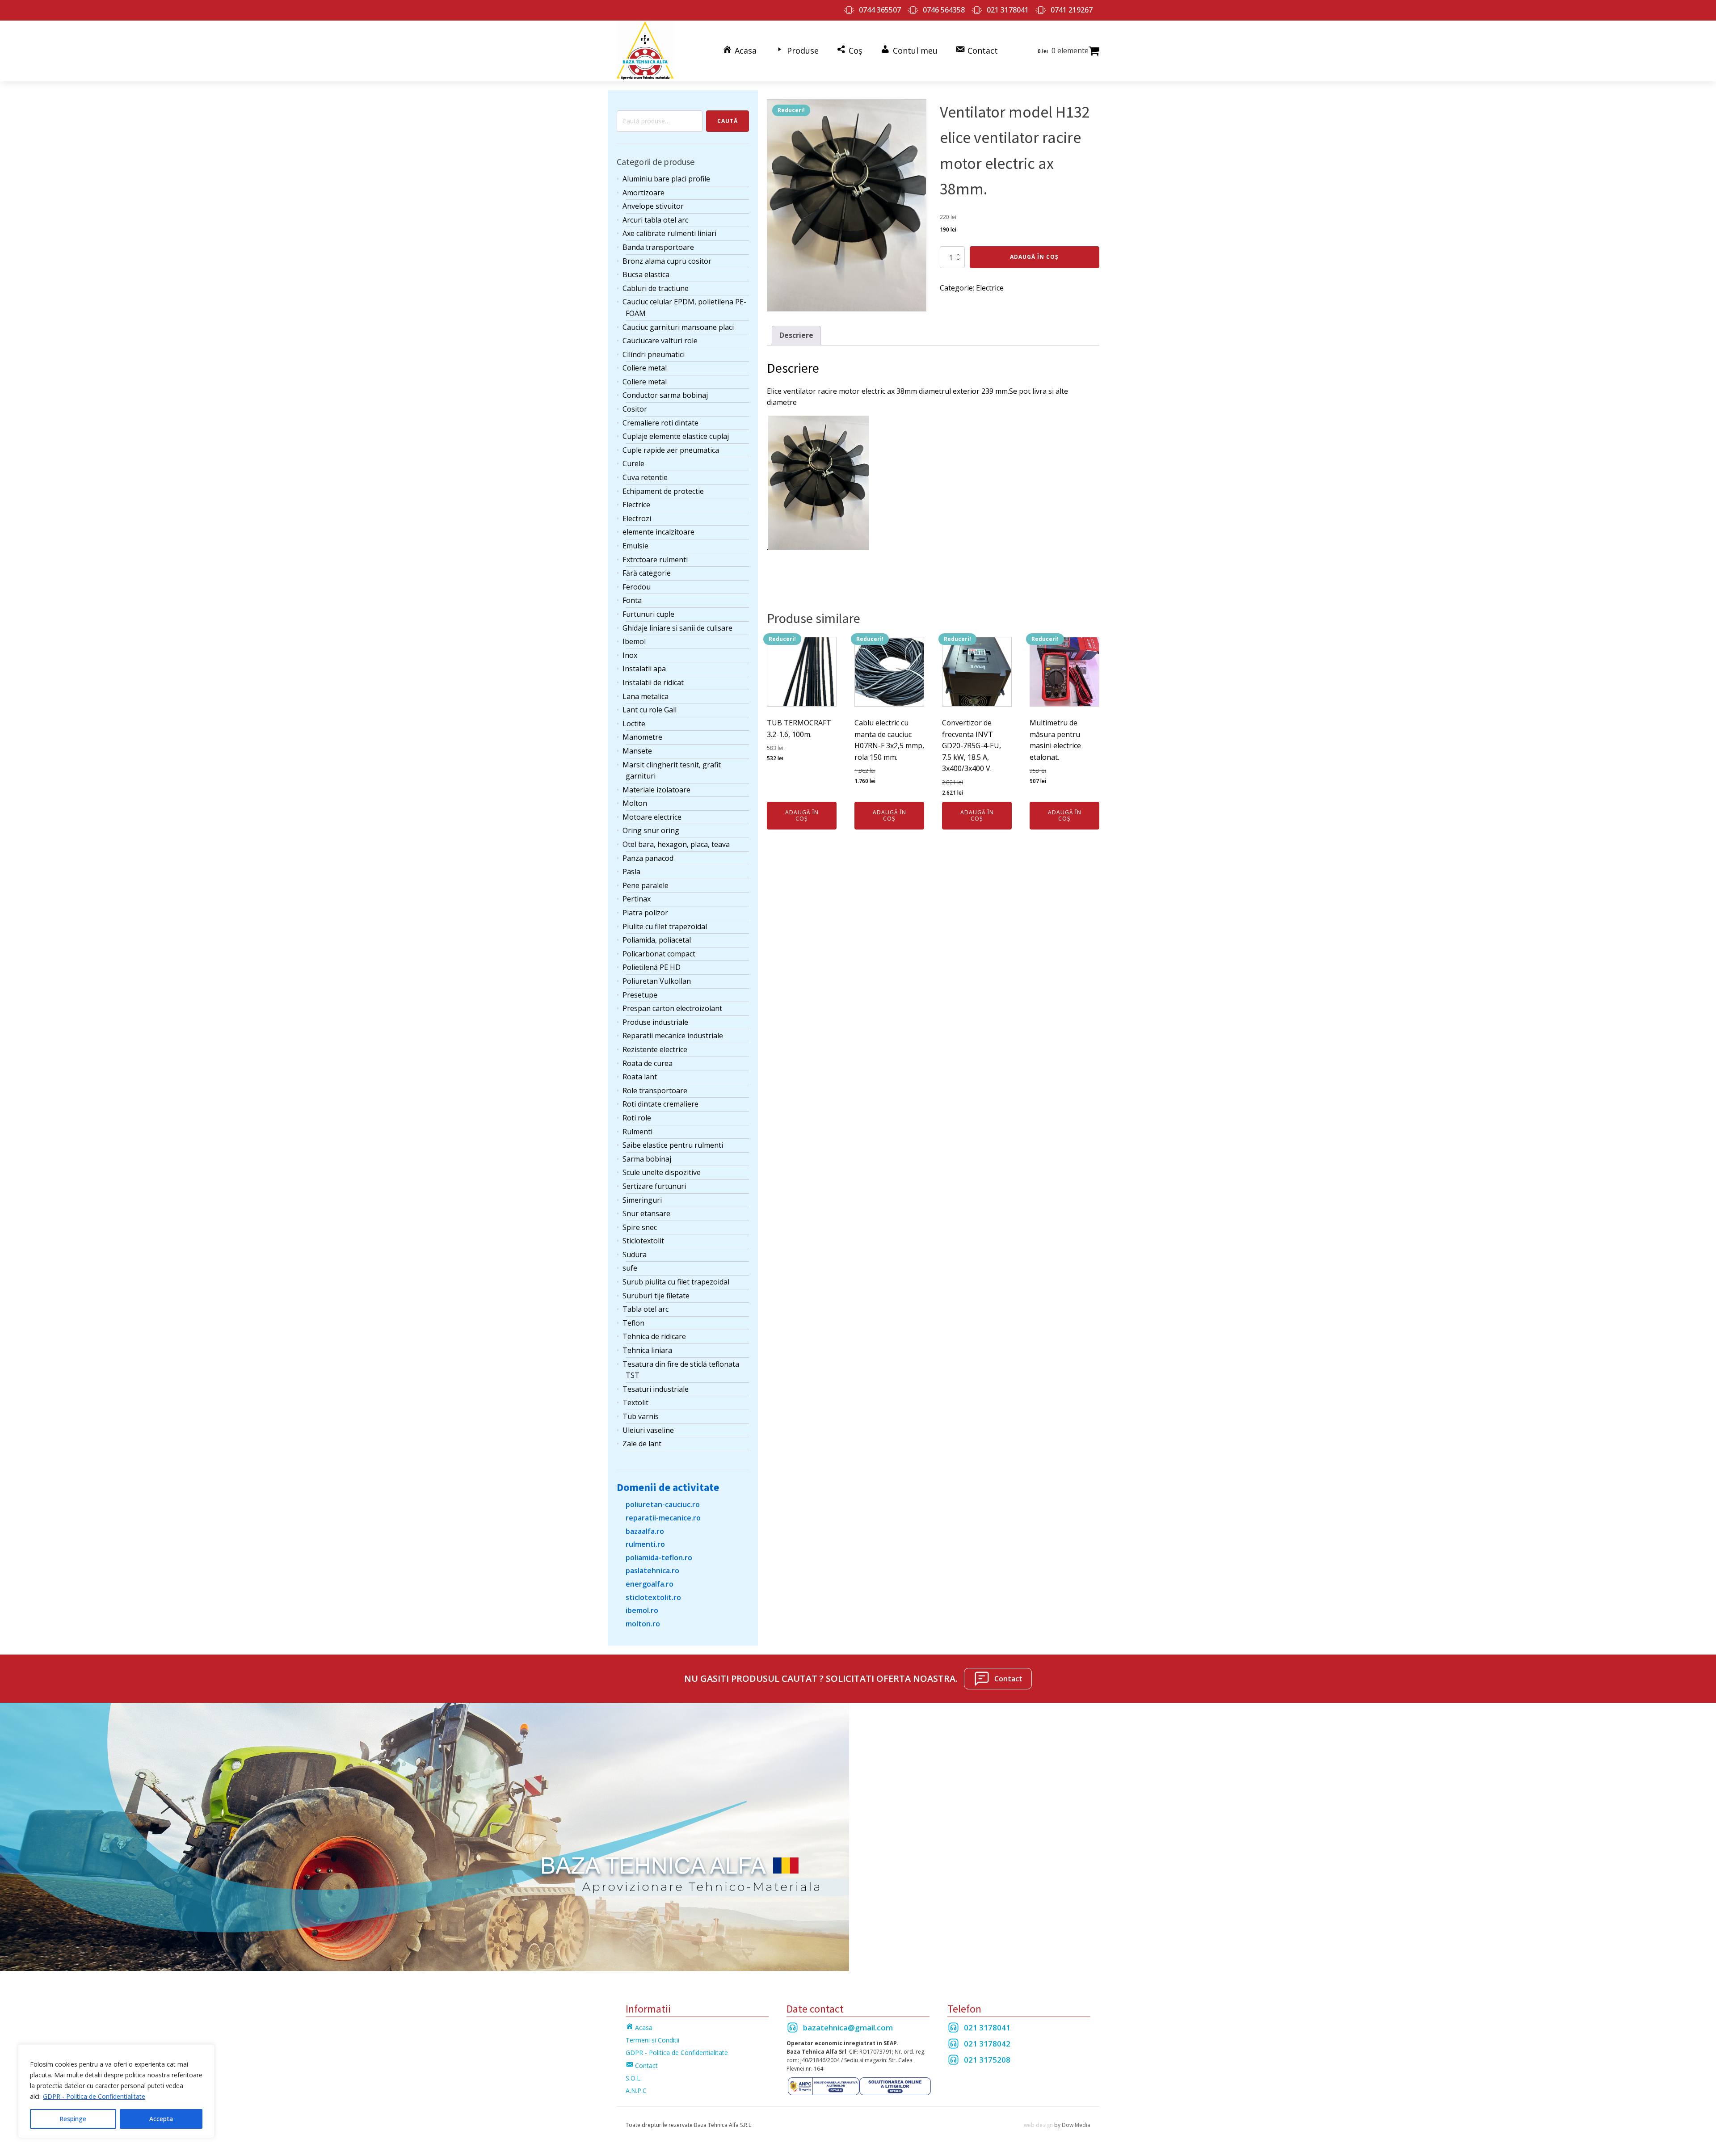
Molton (635, 803)
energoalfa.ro (650, 1584)
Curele (633, 463)
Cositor (635, 409)
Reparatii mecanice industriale (673, 1036)
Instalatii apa (644, 669)
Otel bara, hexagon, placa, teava (676, 844)
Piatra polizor (645, 913)
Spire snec (640, 1227)
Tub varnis (641, 1416)
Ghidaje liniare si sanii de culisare (677, 628)
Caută (728, 121)
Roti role (637, 1118)
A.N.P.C (636, 2091)
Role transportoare (655, 1091)
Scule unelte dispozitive (662, 1172)
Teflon (633, 1323)
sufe (630, 1268)
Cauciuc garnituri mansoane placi (678, 327)
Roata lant (640, 1077)
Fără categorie (647, 573)
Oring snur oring (651, 830)
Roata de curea (648, 1063)
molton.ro (643, 1624)
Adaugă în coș (1034, 257)
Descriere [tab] (796, 335)
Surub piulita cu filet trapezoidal (676, 1282)
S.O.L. (634, 2078)
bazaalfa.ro (645, 1531)
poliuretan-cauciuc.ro (663, 1504)
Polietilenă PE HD (652, 967)
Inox (630, 655)
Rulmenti (637, 1132)
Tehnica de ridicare (654, 1336)
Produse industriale (655, 1022)
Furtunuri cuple (648, 614)
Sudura (635, 1255)
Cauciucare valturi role (660, 341)
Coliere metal (645, 368)
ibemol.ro (642, 1610)
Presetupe (640, 995)
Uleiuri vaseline (648, 1430)
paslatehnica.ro (652, 1571)
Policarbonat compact (659, 954)
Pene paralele (646, 885)
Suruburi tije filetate (656, 1296)
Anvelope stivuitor (653, 206)
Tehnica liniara (647, 1350)
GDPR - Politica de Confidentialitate (94, 2096)
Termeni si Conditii (652, 2040)
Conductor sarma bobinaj (665, 395)
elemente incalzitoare (658, 532)
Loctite (634, 724)
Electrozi (637, 518)
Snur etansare (646, 1213)
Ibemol (634, 641)
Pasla (631, 872)
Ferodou (637, 587)
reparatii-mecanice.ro (663, 1518)
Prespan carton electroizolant (672, 1008)
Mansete (637, 751)
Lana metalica (646, 696)
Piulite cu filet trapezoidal (665, 926)
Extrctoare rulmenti (655, 560)
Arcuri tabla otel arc (655, 220)
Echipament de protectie (663, 491)
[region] (116, 2091)
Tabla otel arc (646, 1309)
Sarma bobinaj (647, 1159)
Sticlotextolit (643, 1241)
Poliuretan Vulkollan (657, 981)
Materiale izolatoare (656, 790)
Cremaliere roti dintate (660, 423)
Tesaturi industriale (656, 1389)
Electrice (636, 505)
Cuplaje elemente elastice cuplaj (676, 436)
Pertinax (637, 899)
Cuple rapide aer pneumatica (671, 450)
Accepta (161, 2119)
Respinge (73, 2119)
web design (1038, 2125)
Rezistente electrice (655, 1049)
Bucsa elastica (646, 274)
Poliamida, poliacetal (657, 940)
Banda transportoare (658, 247)
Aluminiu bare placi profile (666, 179)
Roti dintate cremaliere (660, 1104)
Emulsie (635, 546)
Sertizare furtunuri (654, 1186)
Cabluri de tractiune (656, 288)
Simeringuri (642, 1200)
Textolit (635, 1402)
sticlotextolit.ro (653, 1597)
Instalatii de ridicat (653, 682)
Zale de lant (642, 1444)
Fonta (632, 600)
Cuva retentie (645, 477)
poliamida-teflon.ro (659, 1558)
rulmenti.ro (645, 1544)
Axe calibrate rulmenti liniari (669, 233)
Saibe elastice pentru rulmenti (673, 1145)
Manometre (642, 737)
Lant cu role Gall (650, 710)
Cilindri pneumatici (654, 354)
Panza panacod (648, 858)
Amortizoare (643, 193)
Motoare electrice (652, 817)
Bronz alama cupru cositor (667, 261)
